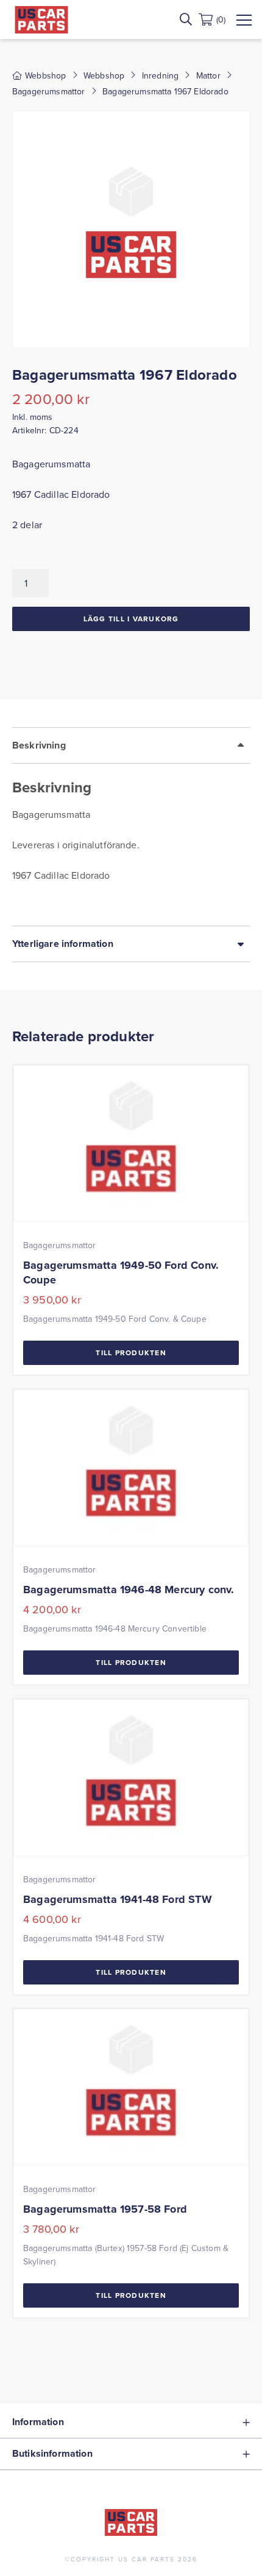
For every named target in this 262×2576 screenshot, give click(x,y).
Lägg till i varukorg (131, 619)
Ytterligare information (63, 944)
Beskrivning (39, 745)
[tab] (131, 826)
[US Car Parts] (41, 20)
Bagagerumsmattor (49, 91)
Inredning (160, 75)
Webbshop (104, 75)
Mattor (208, 75)
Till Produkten (131, 1353)
